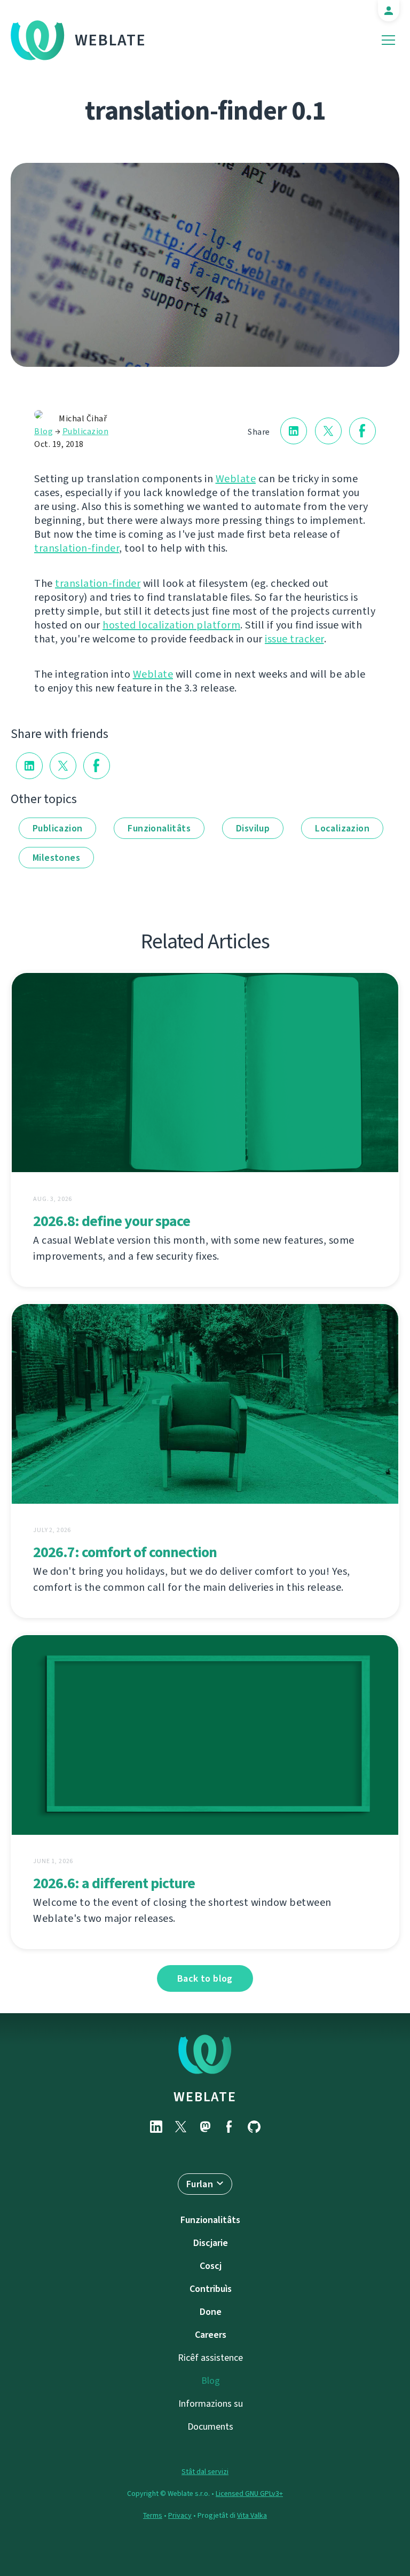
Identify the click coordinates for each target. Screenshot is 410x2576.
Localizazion (342, 828)
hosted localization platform (171, 625)
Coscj (211, 2266)
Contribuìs (211, 2289)
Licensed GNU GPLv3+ (249, 2493)
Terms (153, 2515)
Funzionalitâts (159, 828)
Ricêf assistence (210, 2358)
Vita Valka (252, 2515)
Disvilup (253, 828)
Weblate (111, 40)
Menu (388, 40)
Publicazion (86, 431)
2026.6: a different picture (114, 1883)
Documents (210, 2426)
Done (211, 2312)
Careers (211, 2335)
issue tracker (294, 639)
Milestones (56, 858)
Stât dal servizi (205, 2472)
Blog (44, 431)
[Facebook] (230, 2127)
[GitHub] (254, 2127)
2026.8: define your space (112, 1221)
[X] (180, 2127)
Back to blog (205, 1978)
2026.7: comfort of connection (125, 1552)
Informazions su (211, 2404)
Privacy (180, 2515)
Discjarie (211, 2243)
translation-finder (77, 548)
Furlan (200, 2184)
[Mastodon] (205, 2127)
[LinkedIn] (156, 2127)
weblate (205, 2096)
